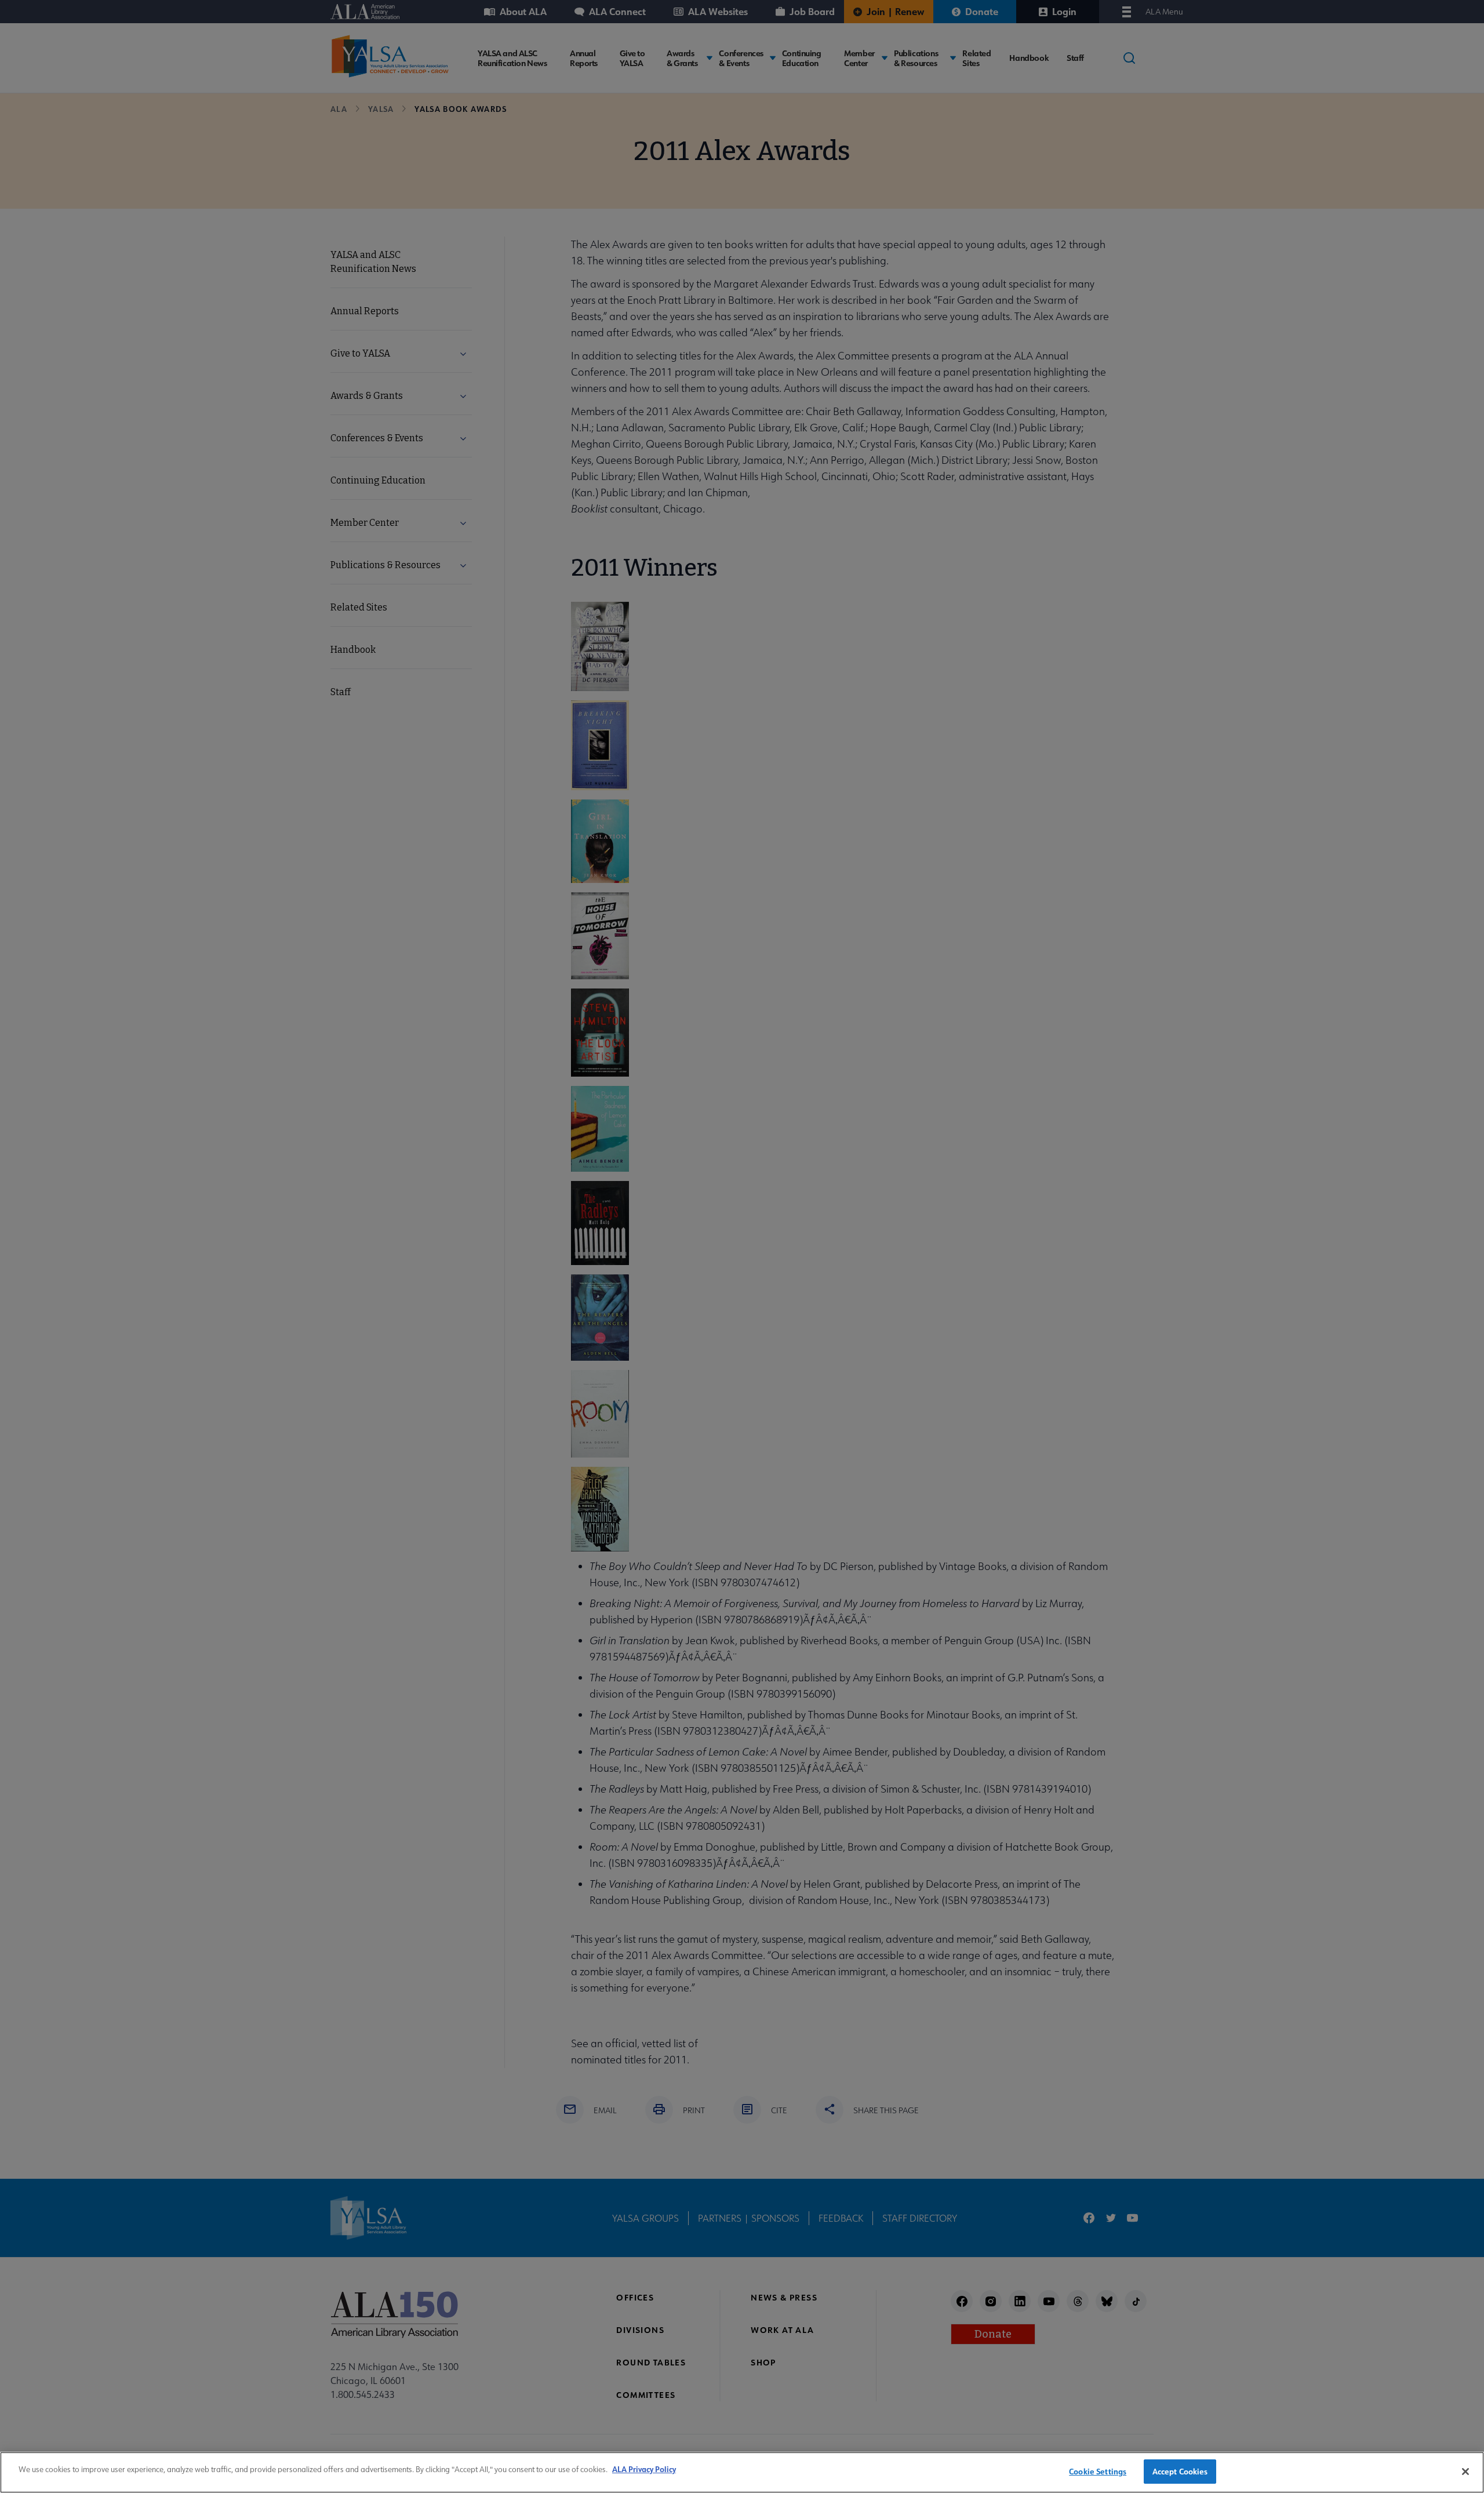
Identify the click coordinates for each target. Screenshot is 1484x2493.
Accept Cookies (1180, 2471)
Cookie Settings (1098, 2471)
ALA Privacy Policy (644, 2469)
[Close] (1465, 2472)
